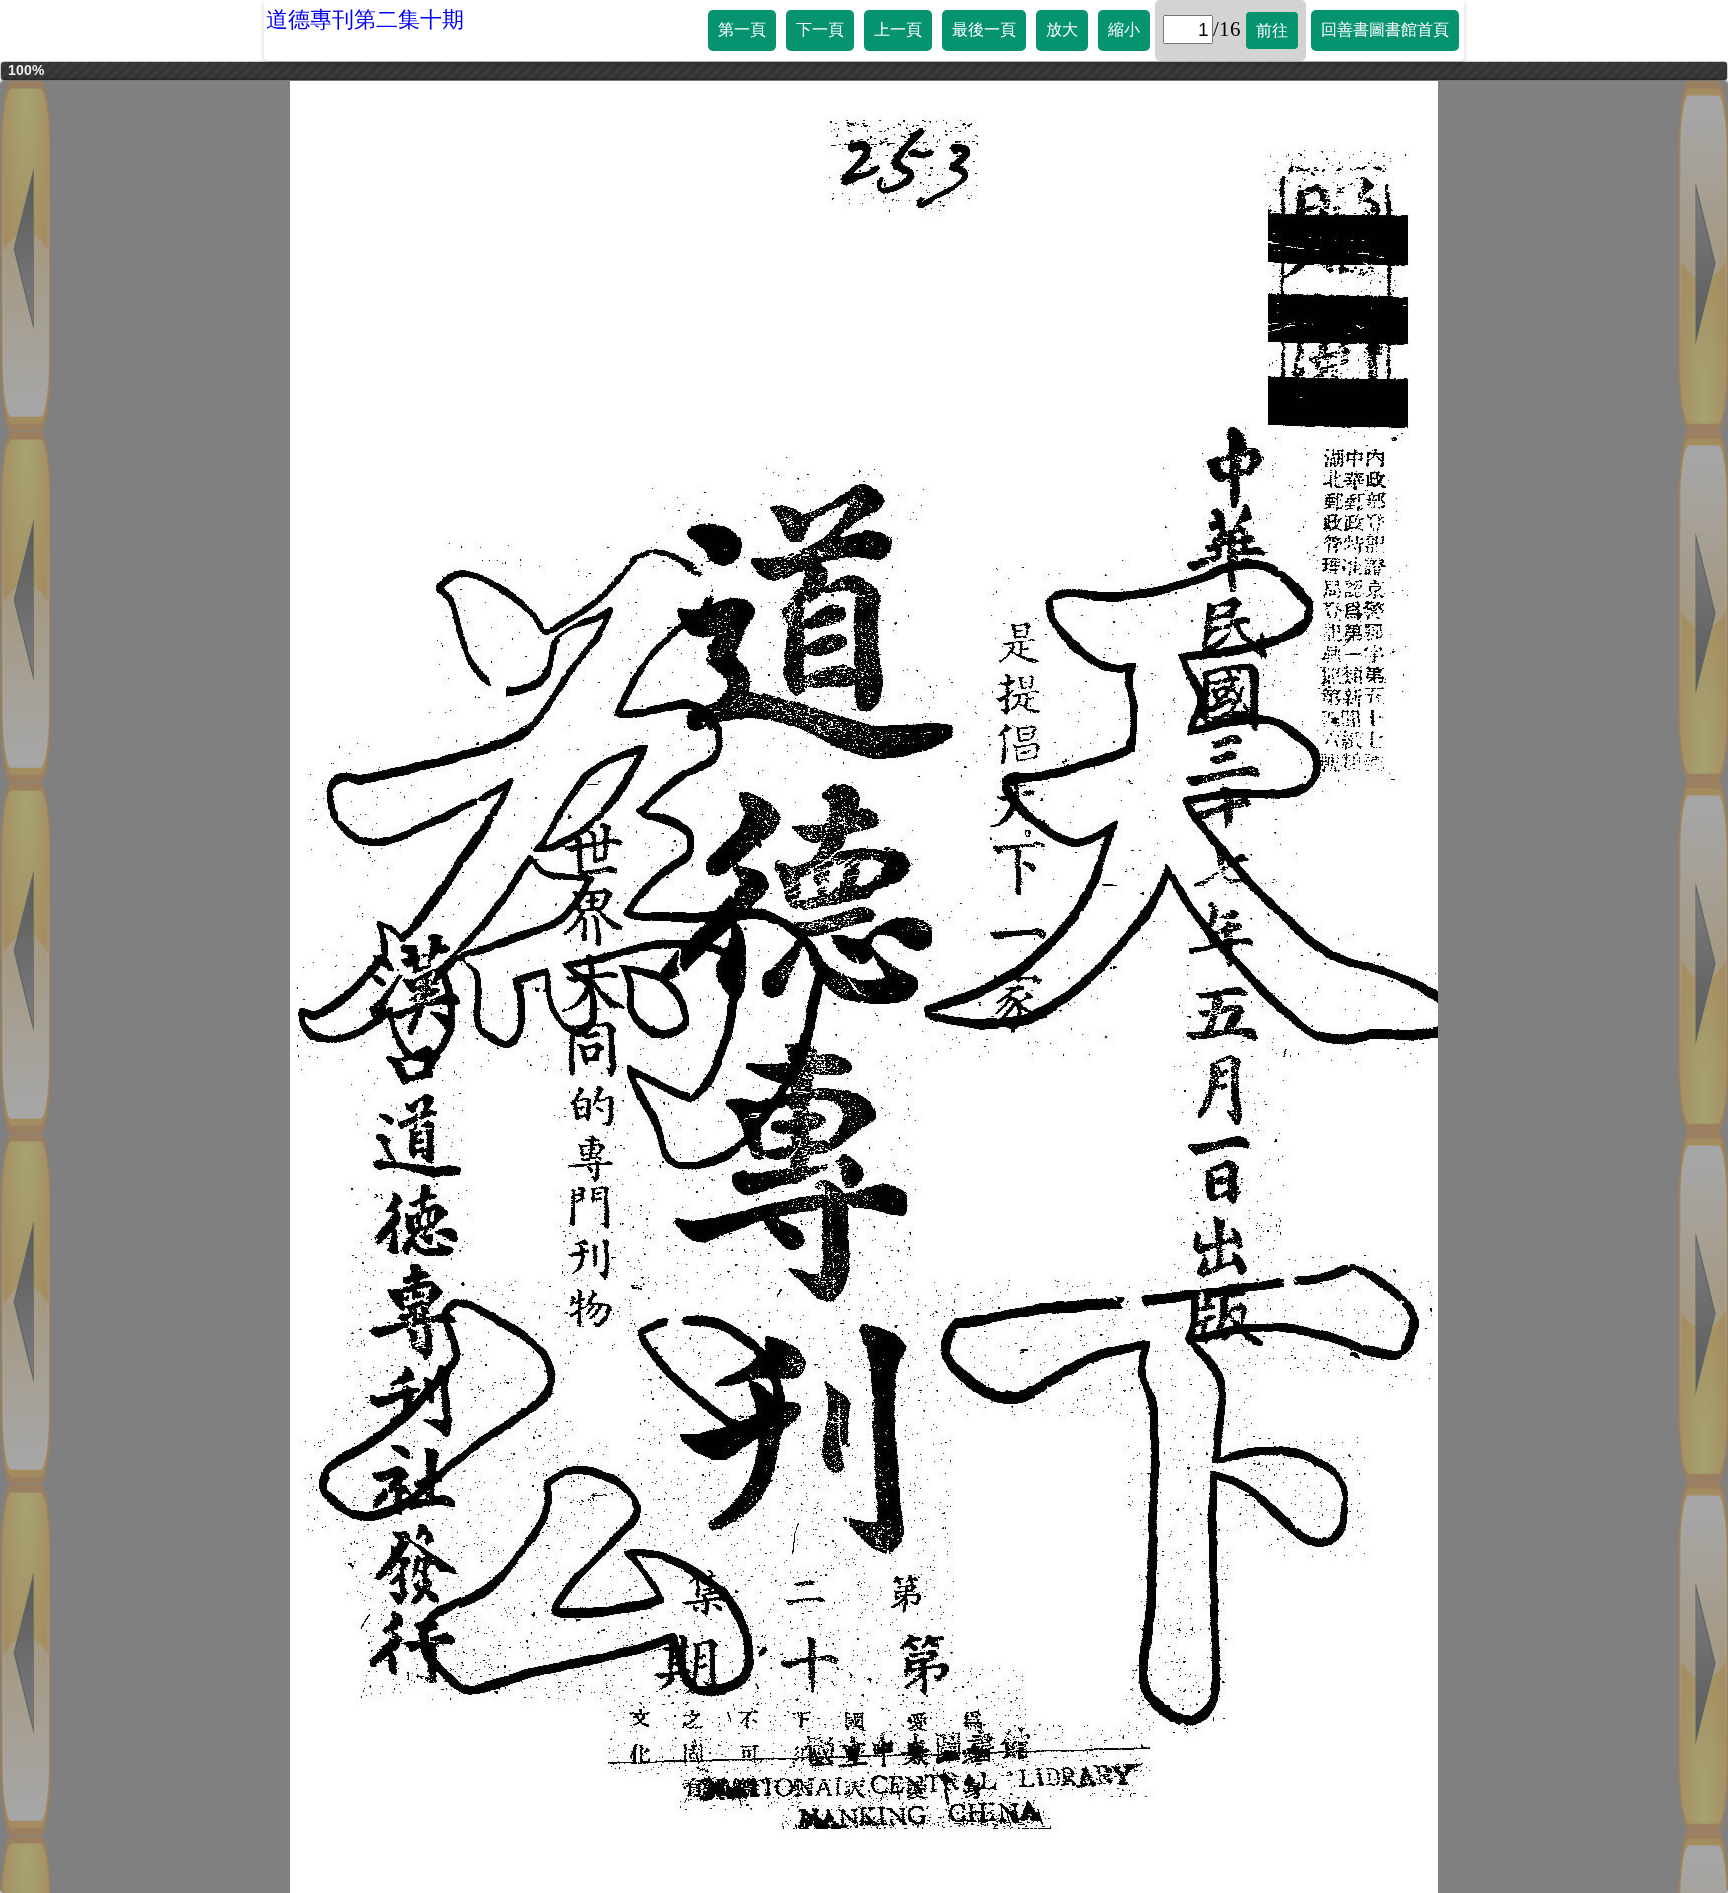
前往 (1272, 30)
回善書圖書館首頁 (1385, 29)
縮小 (1124, 29)
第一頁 (742, 29)
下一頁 (820, 29)
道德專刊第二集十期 (365, 19)
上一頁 (898, 29)
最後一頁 (984, 29)
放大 (1062, 29)
